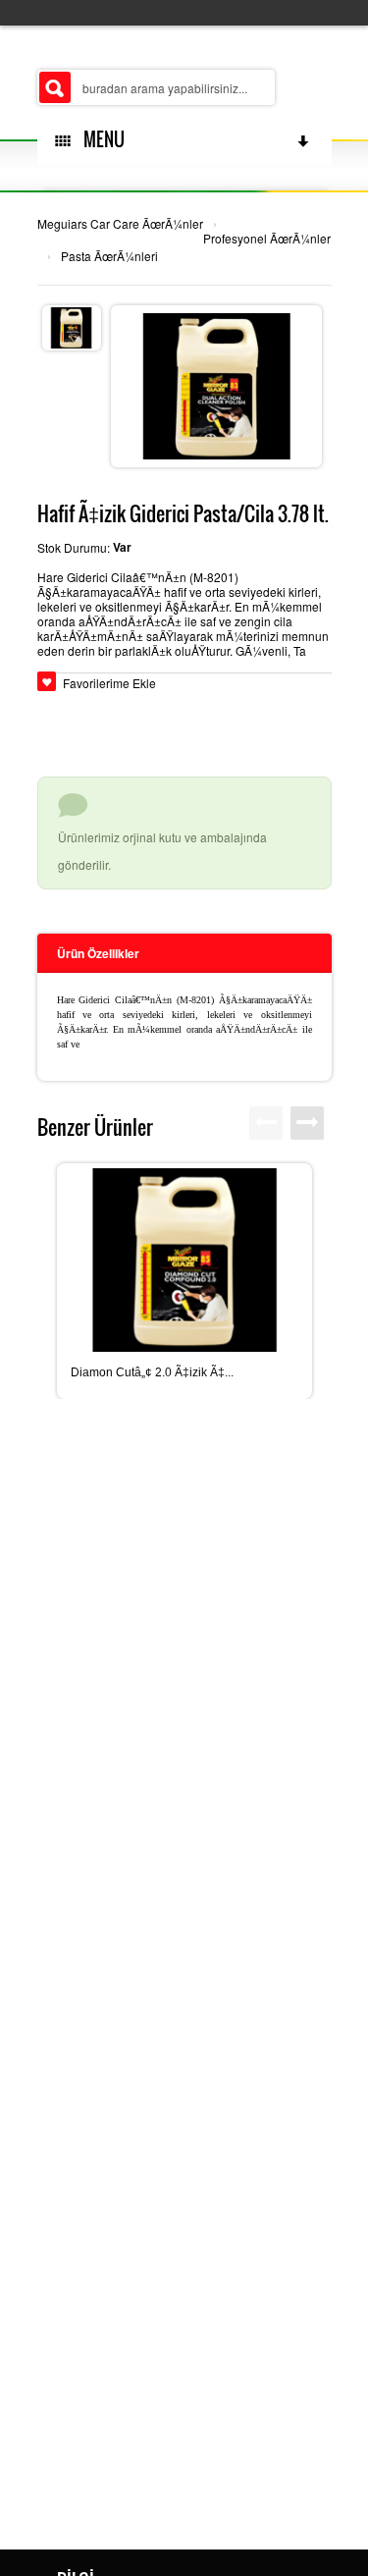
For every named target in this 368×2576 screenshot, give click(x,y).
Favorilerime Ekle (109, 683)
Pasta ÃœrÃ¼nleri (109, 256)
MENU (100, 139)
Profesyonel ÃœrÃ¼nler (267, 238)
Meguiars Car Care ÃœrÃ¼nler (120, 223)
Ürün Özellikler (98, 953)
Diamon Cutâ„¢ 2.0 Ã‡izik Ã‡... (152, 1372)
